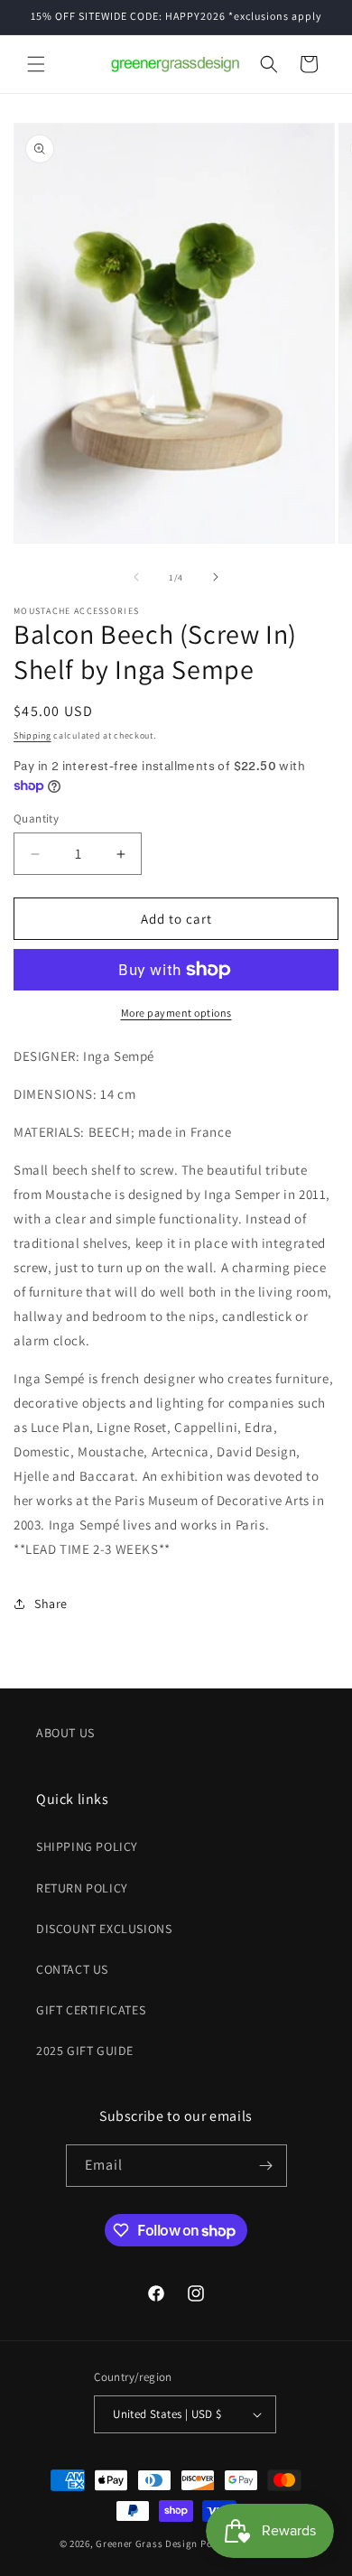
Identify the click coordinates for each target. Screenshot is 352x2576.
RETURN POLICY (82, 1888)
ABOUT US (65, 1733)
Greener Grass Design (147, 2543)
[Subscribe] (266, 2166)
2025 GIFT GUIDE (85, 2051)
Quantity (36, 818)
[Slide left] (136, 577)
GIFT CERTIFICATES (91, 2010)
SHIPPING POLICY (87, 1846)
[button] (36, 64)
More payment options (176, 1013)
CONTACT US (72, 1969)
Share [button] (51, 1604)
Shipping (32, 735)
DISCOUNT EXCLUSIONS (104, 1929)
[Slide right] (216, 577)
